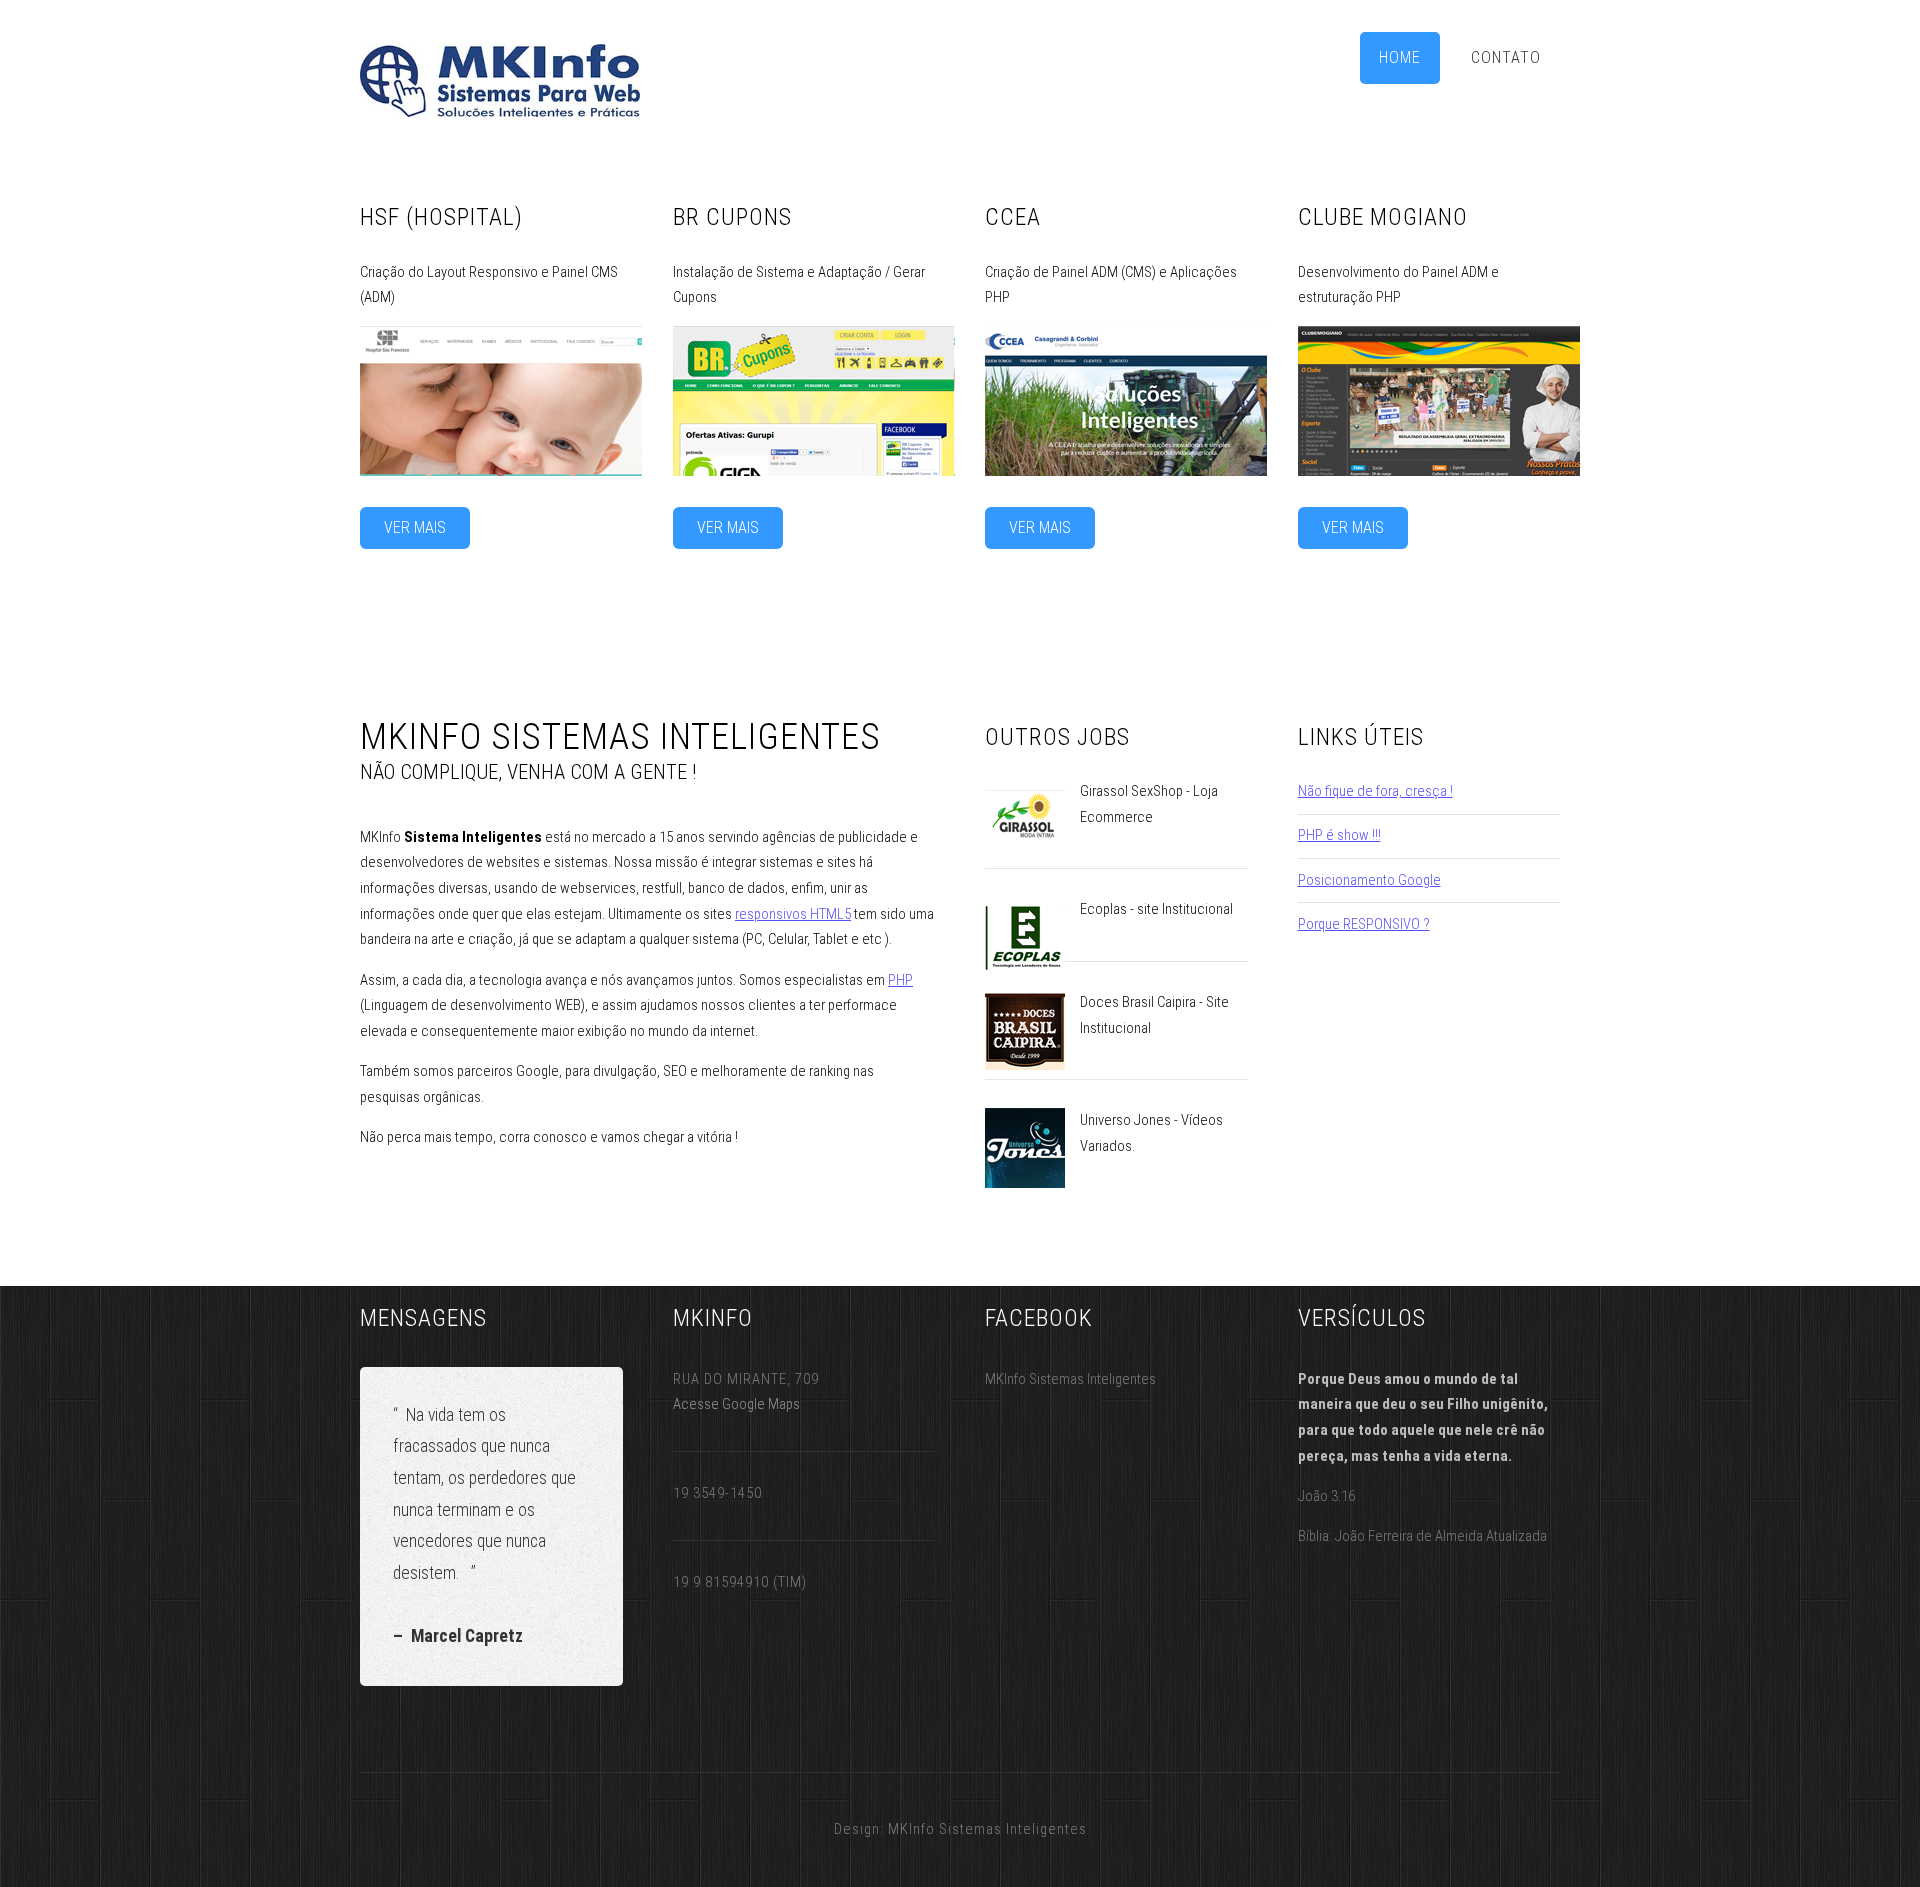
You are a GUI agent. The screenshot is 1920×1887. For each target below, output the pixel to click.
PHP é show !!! (1339, 835)
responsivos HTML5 (793, 914)
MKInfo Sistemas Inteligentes (987, 1829)
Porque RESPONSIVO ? (1364, 924)
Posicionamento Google (1369, 880)
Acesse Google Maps (736, 1404)
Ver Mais (415, 527)
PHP (900, 980)
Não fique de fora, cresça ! (1375, 791)
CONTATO (1506, 57)
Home (1400, 57)
